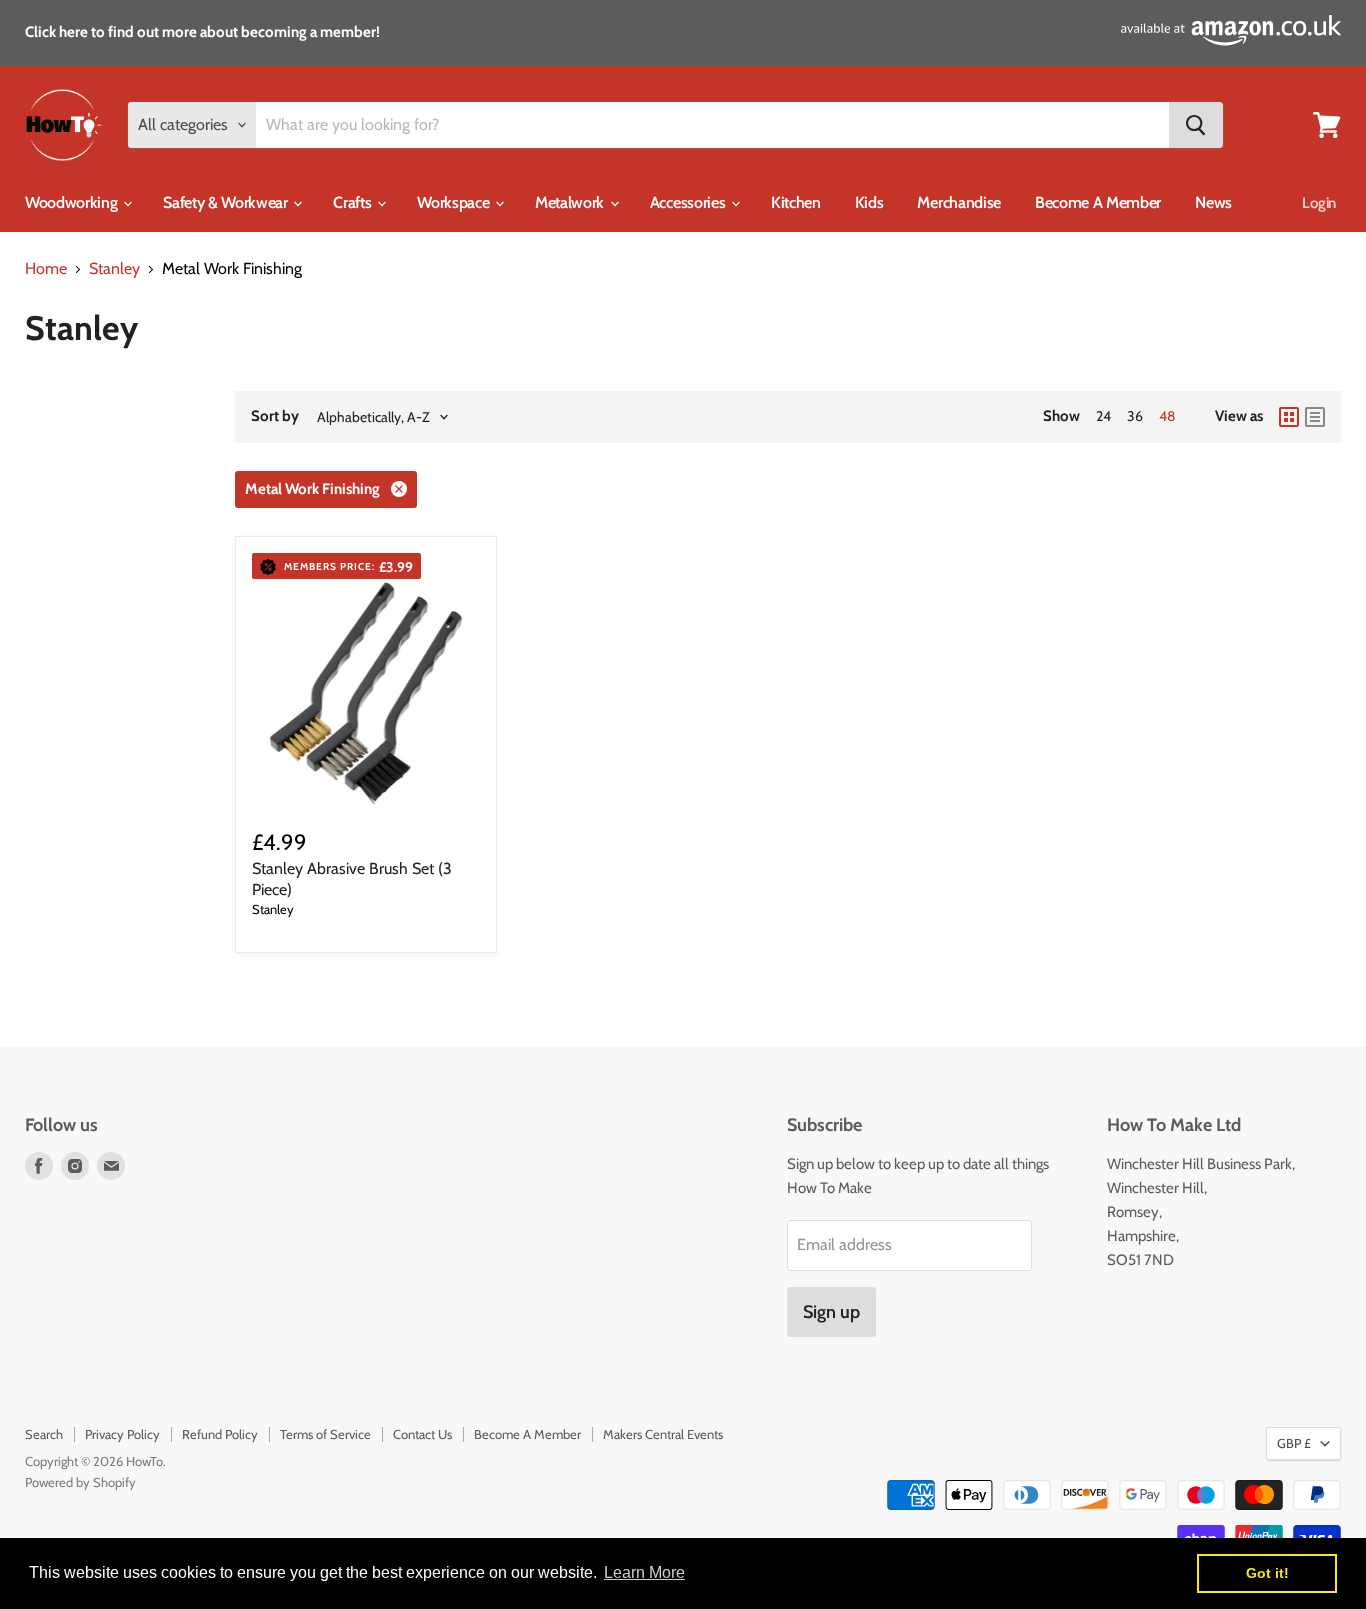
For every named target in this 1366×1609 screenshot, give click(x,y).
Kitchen (796, 202)
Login (1319, 203)
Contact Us (422, 1434)
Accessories (689, 202)
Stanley (114, 269)
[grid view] (1289, 417)
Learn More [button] (644, 1572)
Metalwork (571, 202)
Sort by (275, 416)
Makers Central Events (663, 1434)
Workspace (455, 202)
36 (1135, 416)
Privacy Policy (122, 1434)
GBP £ (1294, 1443)
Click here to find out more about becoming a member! (202, 32)
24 (1103, 416)
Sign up (831, 1312)
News (1213, 202)
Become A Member (1098, 202)
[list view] (1315, 417)
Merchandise (958, 202)
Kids (869, 202)
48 (1167, 416)
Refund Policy (220, 1434)
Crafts (354, 202)
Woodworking (73, 202)
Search (44, 1434)
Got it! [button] (1267, 1573)
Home (46, 269)
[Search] (1196, 125)
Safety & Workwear (227, 202)
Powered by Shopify (80, 1482)
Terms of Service (325, 1434)
